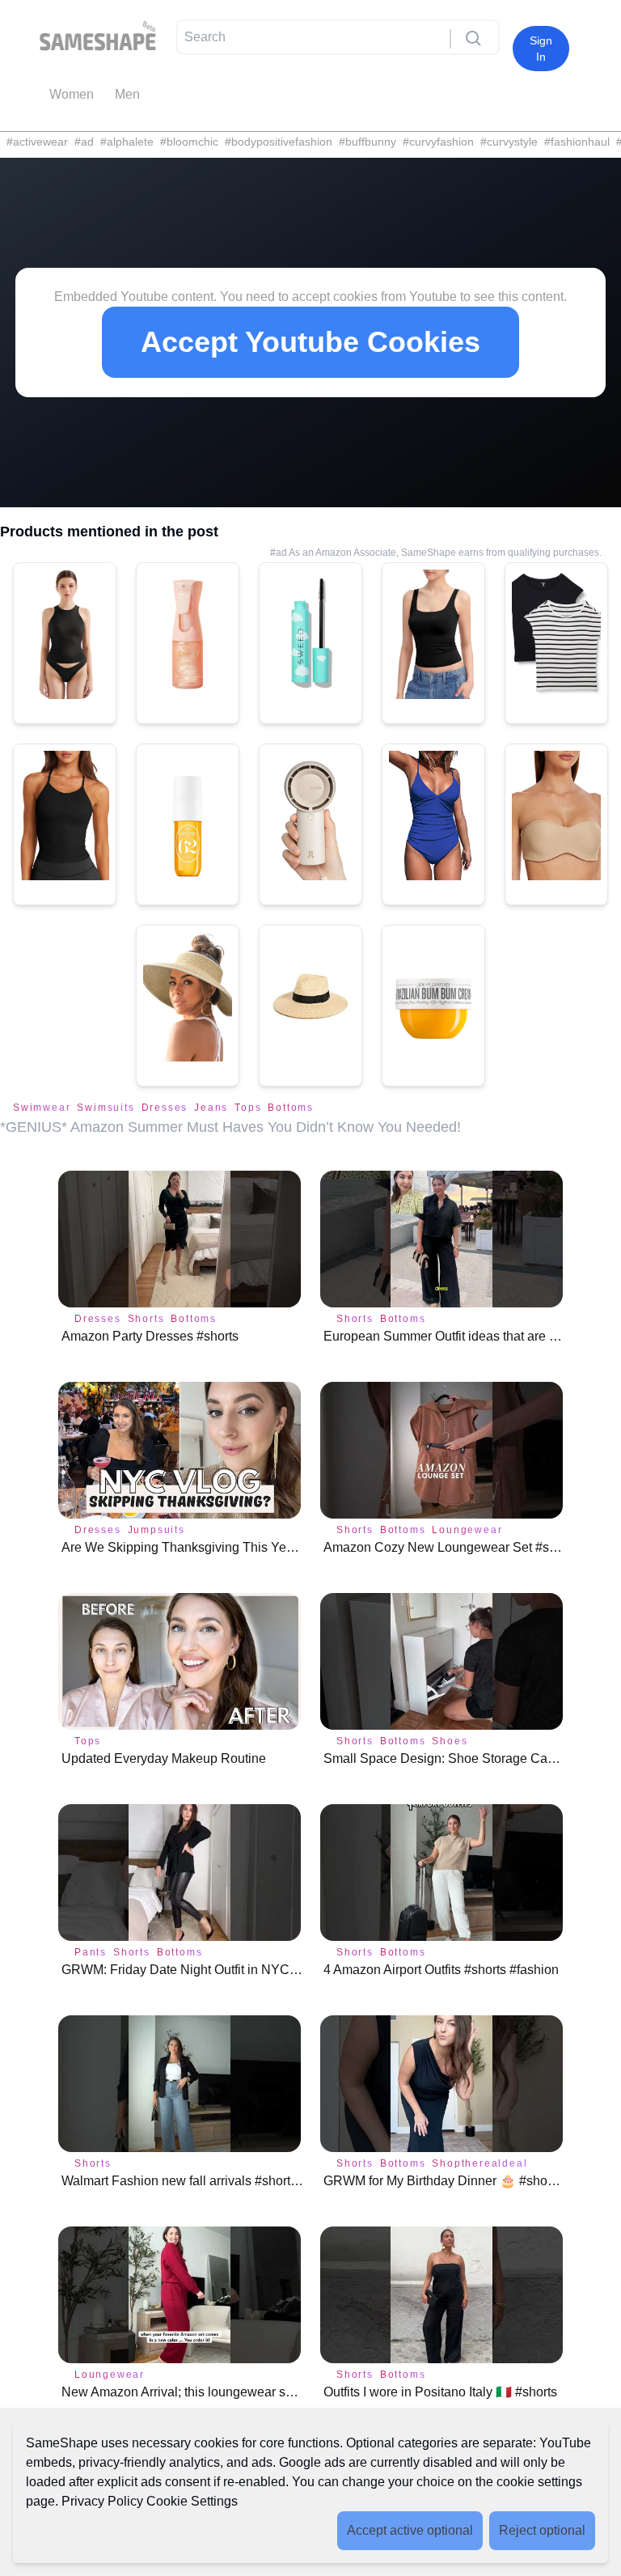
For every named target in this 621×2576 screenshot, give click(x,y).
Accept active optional (410, 2530)
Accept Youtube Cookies (310, 342)
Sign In (541, 49)
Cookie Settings (192, 2501)
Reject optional (542, 2530)
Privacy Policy (102, 2501)
